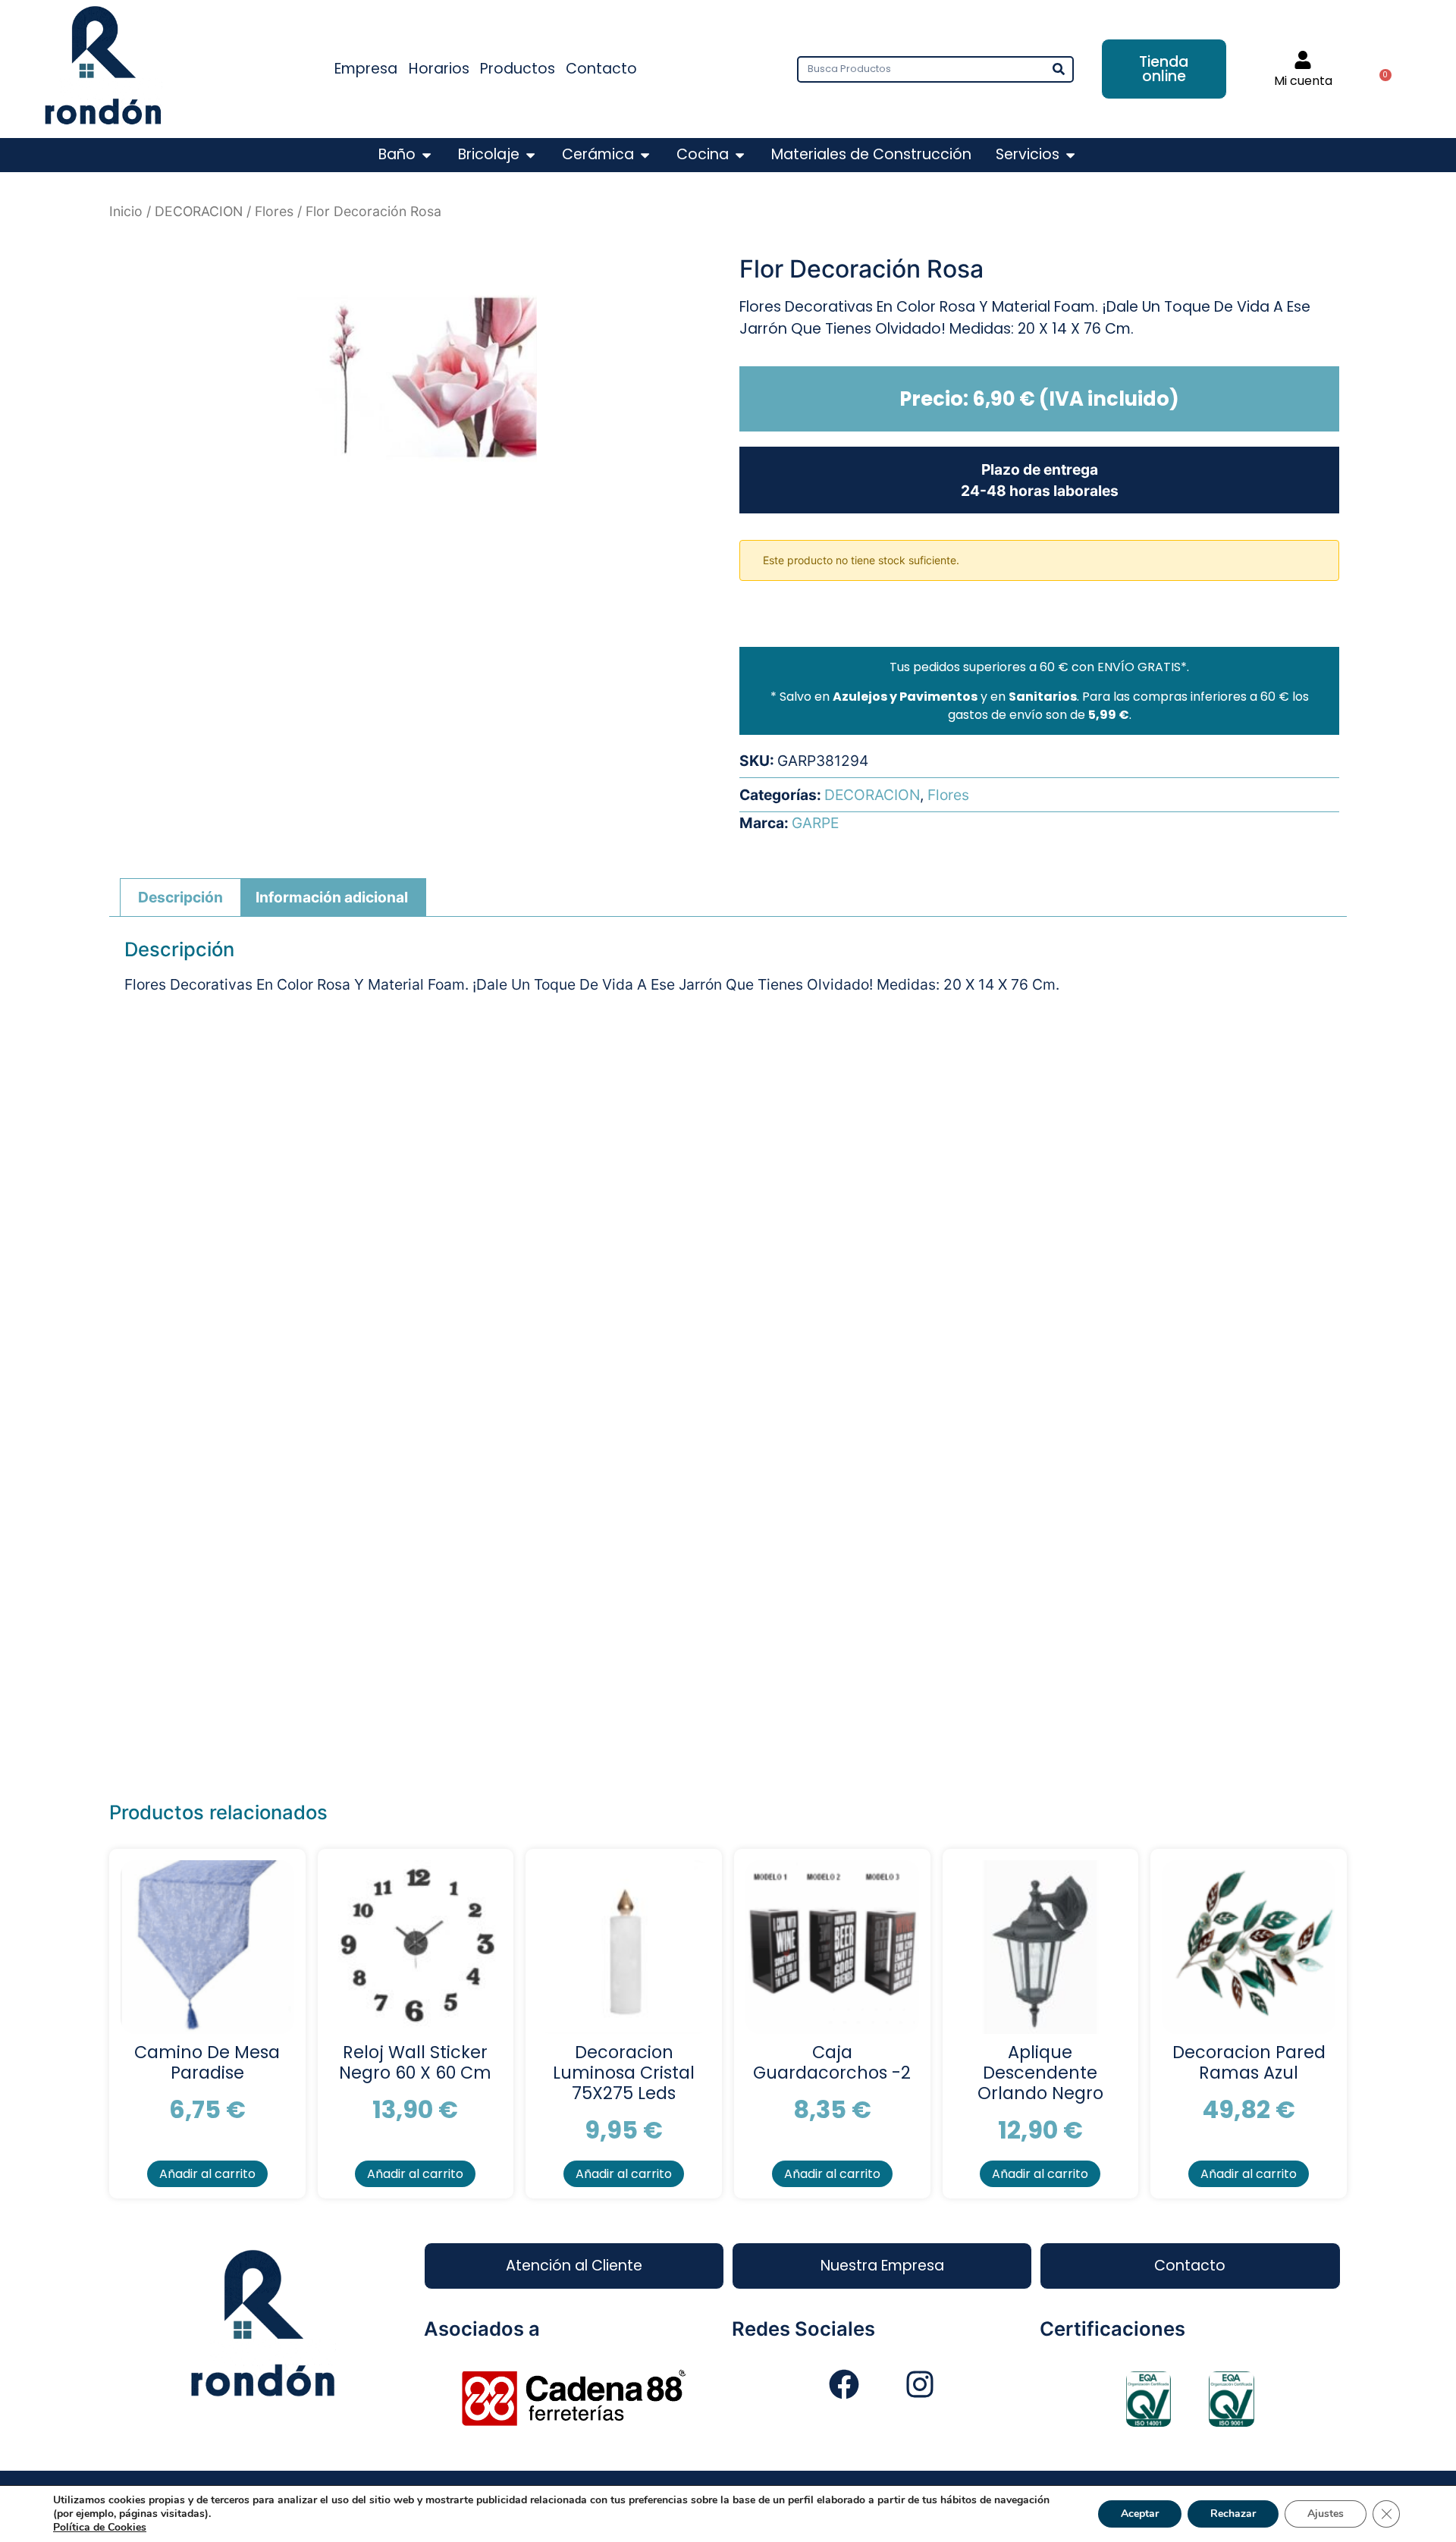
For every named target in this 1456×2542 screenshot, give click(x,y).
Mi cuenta (1303, 81)
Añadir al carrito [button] (207, 2174)
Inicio (126, 211)
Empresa (366, 69)
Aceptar (1140, 2514)
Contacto (601, 69)
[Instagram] (920, 2384)
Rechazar (1233, 2514)
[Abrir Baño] (427, 155)
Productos (518, 69)
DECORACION (199, 211)
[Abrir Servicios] (1070, 155)
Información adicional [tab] (332, 897)
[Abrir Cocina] (740, 155)
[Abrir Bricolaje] (530, 155)
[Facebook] (844, 2384)
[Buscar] (1059, 69)
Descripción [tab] (180, 897)
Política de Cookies (100, 2527)
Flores (274, 211)
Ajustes (1326, 2514)
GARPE (815, 823)
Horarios (439, 69)
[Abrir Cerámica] (645, 155)
